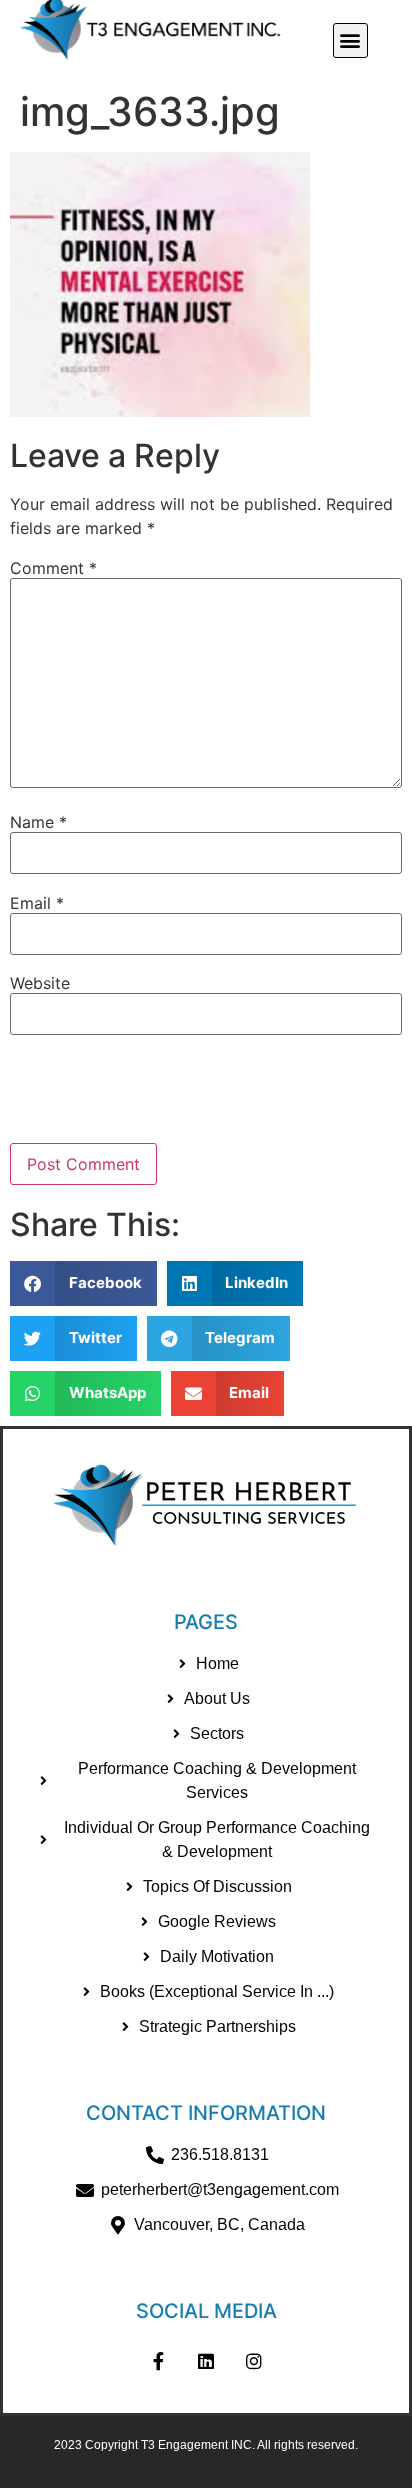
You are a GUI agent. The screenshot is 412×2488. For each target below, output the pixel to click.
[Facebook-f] (159, 2361)
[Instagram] (254, 2361)
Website (40, 983)
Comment (53, 568)
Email (37, 903)
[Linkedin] (206, 2361)
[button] (350, 40)
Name (38, 822)
